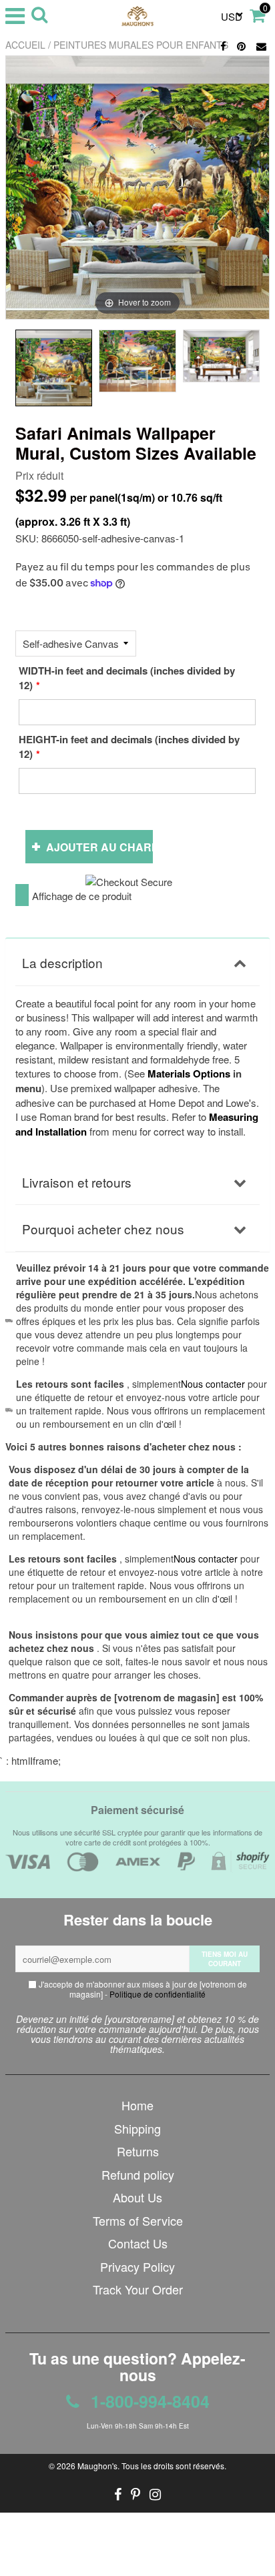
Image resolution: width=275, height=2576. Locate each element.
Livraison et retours (77, 1182)
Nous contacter (206, 1559)
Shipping (137, 2128)
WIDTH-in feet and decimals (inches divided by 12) (127, 678)
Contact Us (138, 2243)
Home (137, 2105)
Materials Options (189, 1074)
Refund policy (138, 2174)
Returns (138, 2151)
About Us (137, 2197)
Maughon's (97, 2466)
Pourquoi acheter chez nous (103, 1229)
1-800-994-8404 (148, 2401)
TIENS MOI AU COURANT (225, 1959)
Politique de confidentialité (158, 1994)
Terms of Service (138, 2220)
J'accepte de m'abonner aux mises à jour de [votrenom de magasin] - (142, 1989)
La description (62, 962)
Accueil (25, 45)
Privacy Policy (137, 2266)
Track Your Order (138, 2289)
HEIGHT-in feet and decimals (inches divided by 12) (129, 747)
